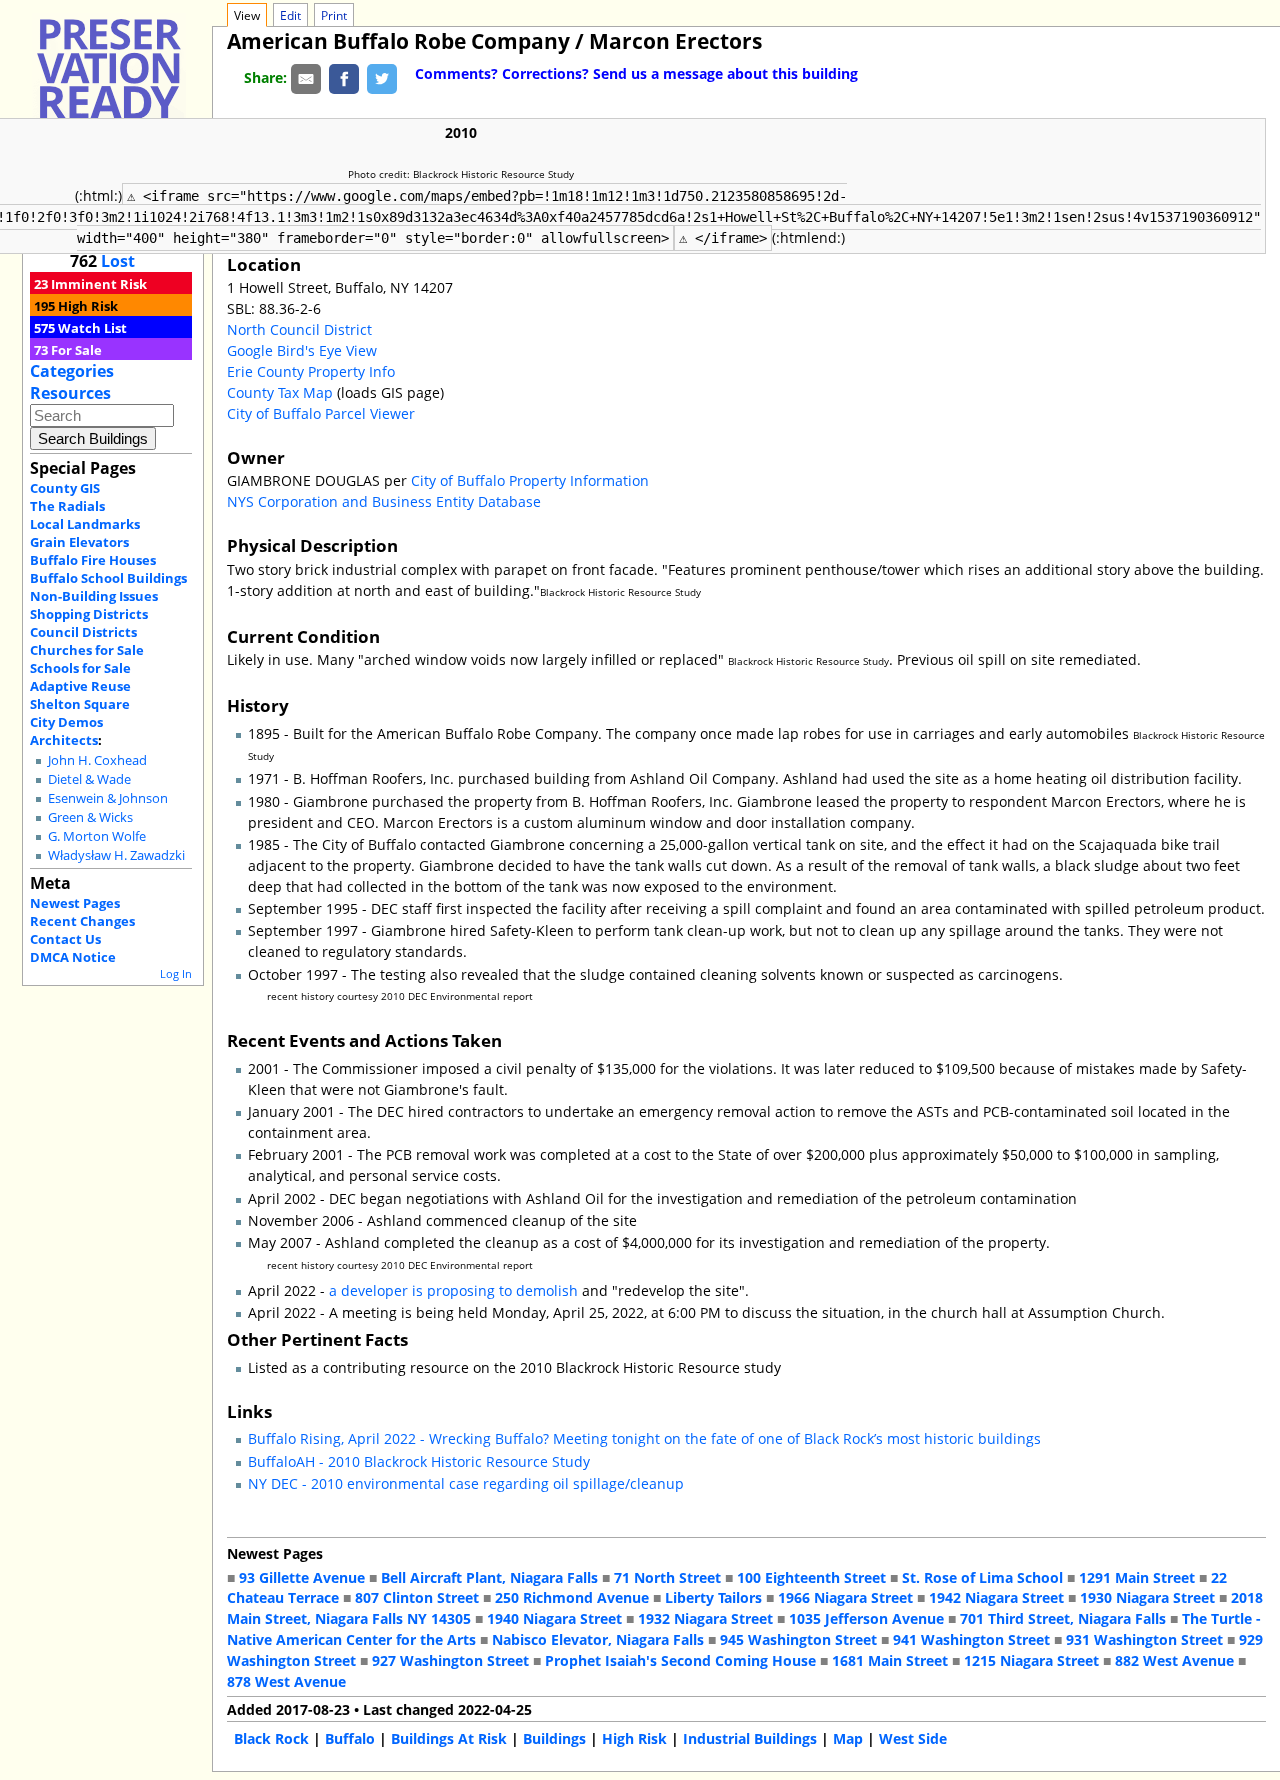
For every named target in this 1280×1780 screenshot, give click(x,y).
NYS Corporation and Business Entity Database (384, 501)
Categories (72, 371)
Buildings (554, 1738)
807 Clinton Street (417, 1597)
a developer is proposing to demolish (453, 1290)
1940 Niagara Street (554, 1618)
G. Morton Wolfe (97, 836)
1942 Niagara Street (996, 1597)
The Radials (67, 506)
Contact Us (65, 939)
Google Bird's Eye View (302, 350)
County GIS (65, 488)
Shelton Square (80, 704)
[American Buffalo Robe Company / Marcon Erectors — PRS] (109, 77)
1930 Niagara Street (1147, 1597)
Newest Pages (75, 903)
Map (848, 1738)
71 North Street (667, 1577)
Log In (176, 973)
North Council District (299, 329)
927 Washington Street (450, 1660)
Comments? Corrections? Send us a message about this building (636, 73)
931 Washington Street (1144, 1639)
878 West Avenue (286, 1681)
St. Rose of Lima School (982, 1577)
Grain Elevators (79, 542)
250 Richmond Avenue (572, 1597)
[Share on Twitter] (382, 77)
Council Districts (83, 632)
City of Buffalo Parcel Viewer (321, 413)
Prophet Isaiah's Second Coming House (680, 1660)
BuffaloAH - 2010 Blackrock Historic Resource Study (419, 1461)
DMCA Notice (73, 957)
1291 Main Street (1137, 1577)
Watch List (92, 328)
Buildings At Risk (449, 1738)
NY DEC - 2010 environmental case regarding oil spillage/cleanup (466, 1483)
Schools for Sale (80, 668)
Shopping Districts (89, 614)
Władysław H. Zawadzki (116, 855)
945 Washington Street (798, 1639)
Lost (118, 261)
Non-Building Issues (94, 596)
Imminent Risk (99, 284)
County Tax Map (280, 392)
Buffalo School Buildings (108, 578)
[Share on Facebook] (344, 77)
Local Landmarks (85, 524)
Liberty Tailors (713, 1597)
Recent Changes (82, 921)
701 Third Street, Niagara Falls (1063, 1618)
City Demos (66, 722)
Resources (70, 393)
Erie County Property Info (311, 371)
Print (334, 15)
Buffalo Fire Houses (93, 560)
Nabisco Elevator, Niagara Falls (598, 1639)
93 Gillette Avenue (302, 1577)
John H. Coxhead (97, 760)
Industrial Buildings (750, 1738)
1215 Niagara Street (1031, 1660)
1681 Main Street (890, 1660)
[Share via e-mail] (306, 77)
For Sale (76, 350)
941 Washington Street (971, 1639)
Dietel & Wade (89, 779)
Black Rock (271, 1738)
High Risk (88, 306)
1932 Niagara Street (705, 1618)
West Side (913, 1738)
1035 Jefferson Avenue (866, 1618)
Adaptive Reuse (80, 686)
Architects (64, 740)
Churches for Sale (87, 650)
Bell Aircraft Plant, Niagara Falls (489, 1577)
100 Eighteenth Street (811, 1577)
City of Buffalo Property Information (530, 480)
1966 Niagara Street (845, 1597)
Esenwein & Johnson (108, 798)
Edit (290, 15)
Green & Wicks (90, 817)
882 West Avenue (1174, 1660)
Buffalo (350, 1738)
